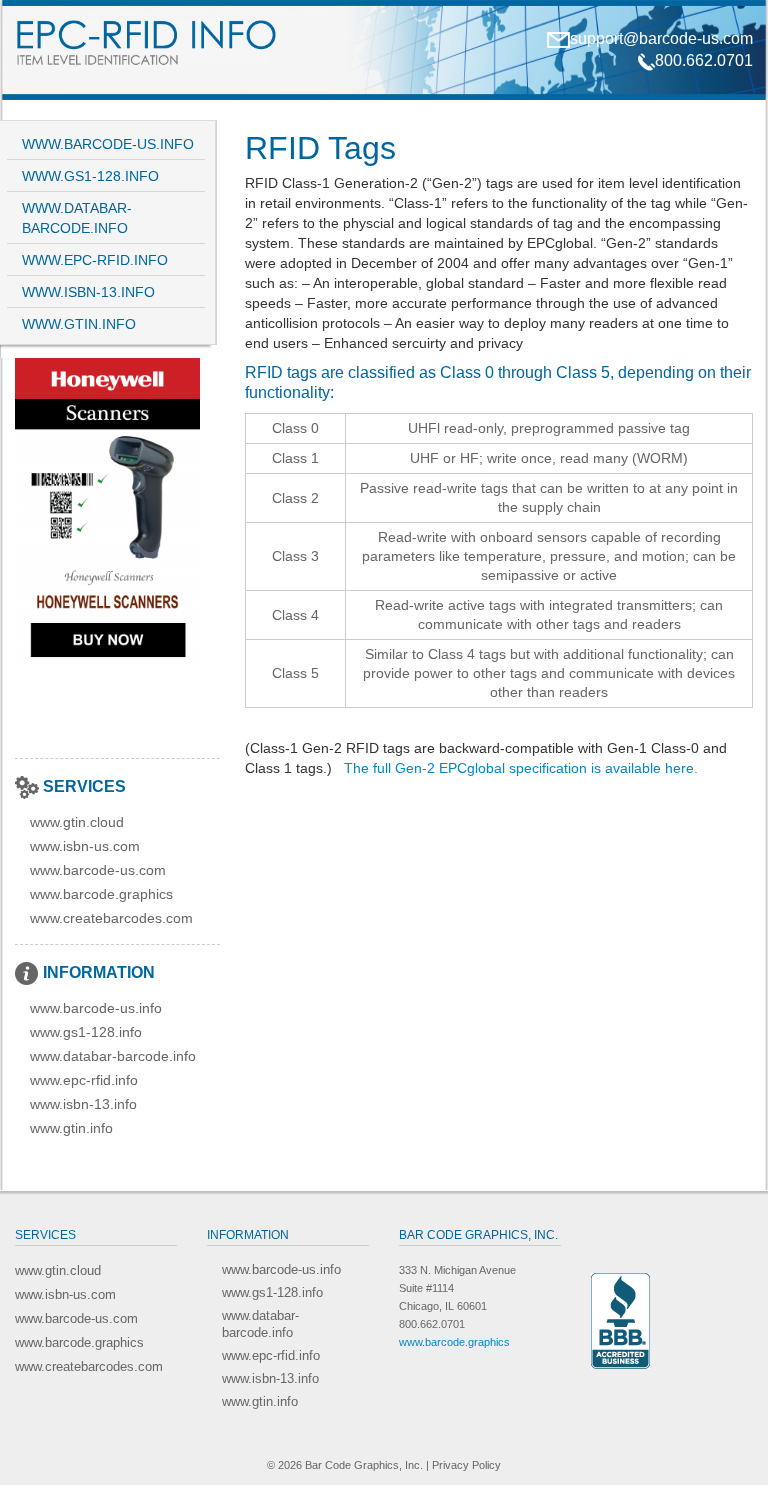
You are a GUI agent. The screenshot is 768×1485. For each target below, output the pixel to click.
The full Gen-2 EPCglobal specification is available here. (521, 768)
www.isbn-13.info (88, 292)
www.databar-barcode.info (77, 218)
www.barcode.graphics (101, 894)
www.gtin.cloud (77, 822)
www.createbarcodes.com (111, 918)
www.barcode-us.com (98, 870)
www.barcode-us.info (108, 144)
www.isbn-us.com (85, 846)
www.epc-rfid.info (95, 260)
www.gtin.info (79, 324)
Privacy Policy (466, 1465)
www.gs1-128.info (90, 176)
